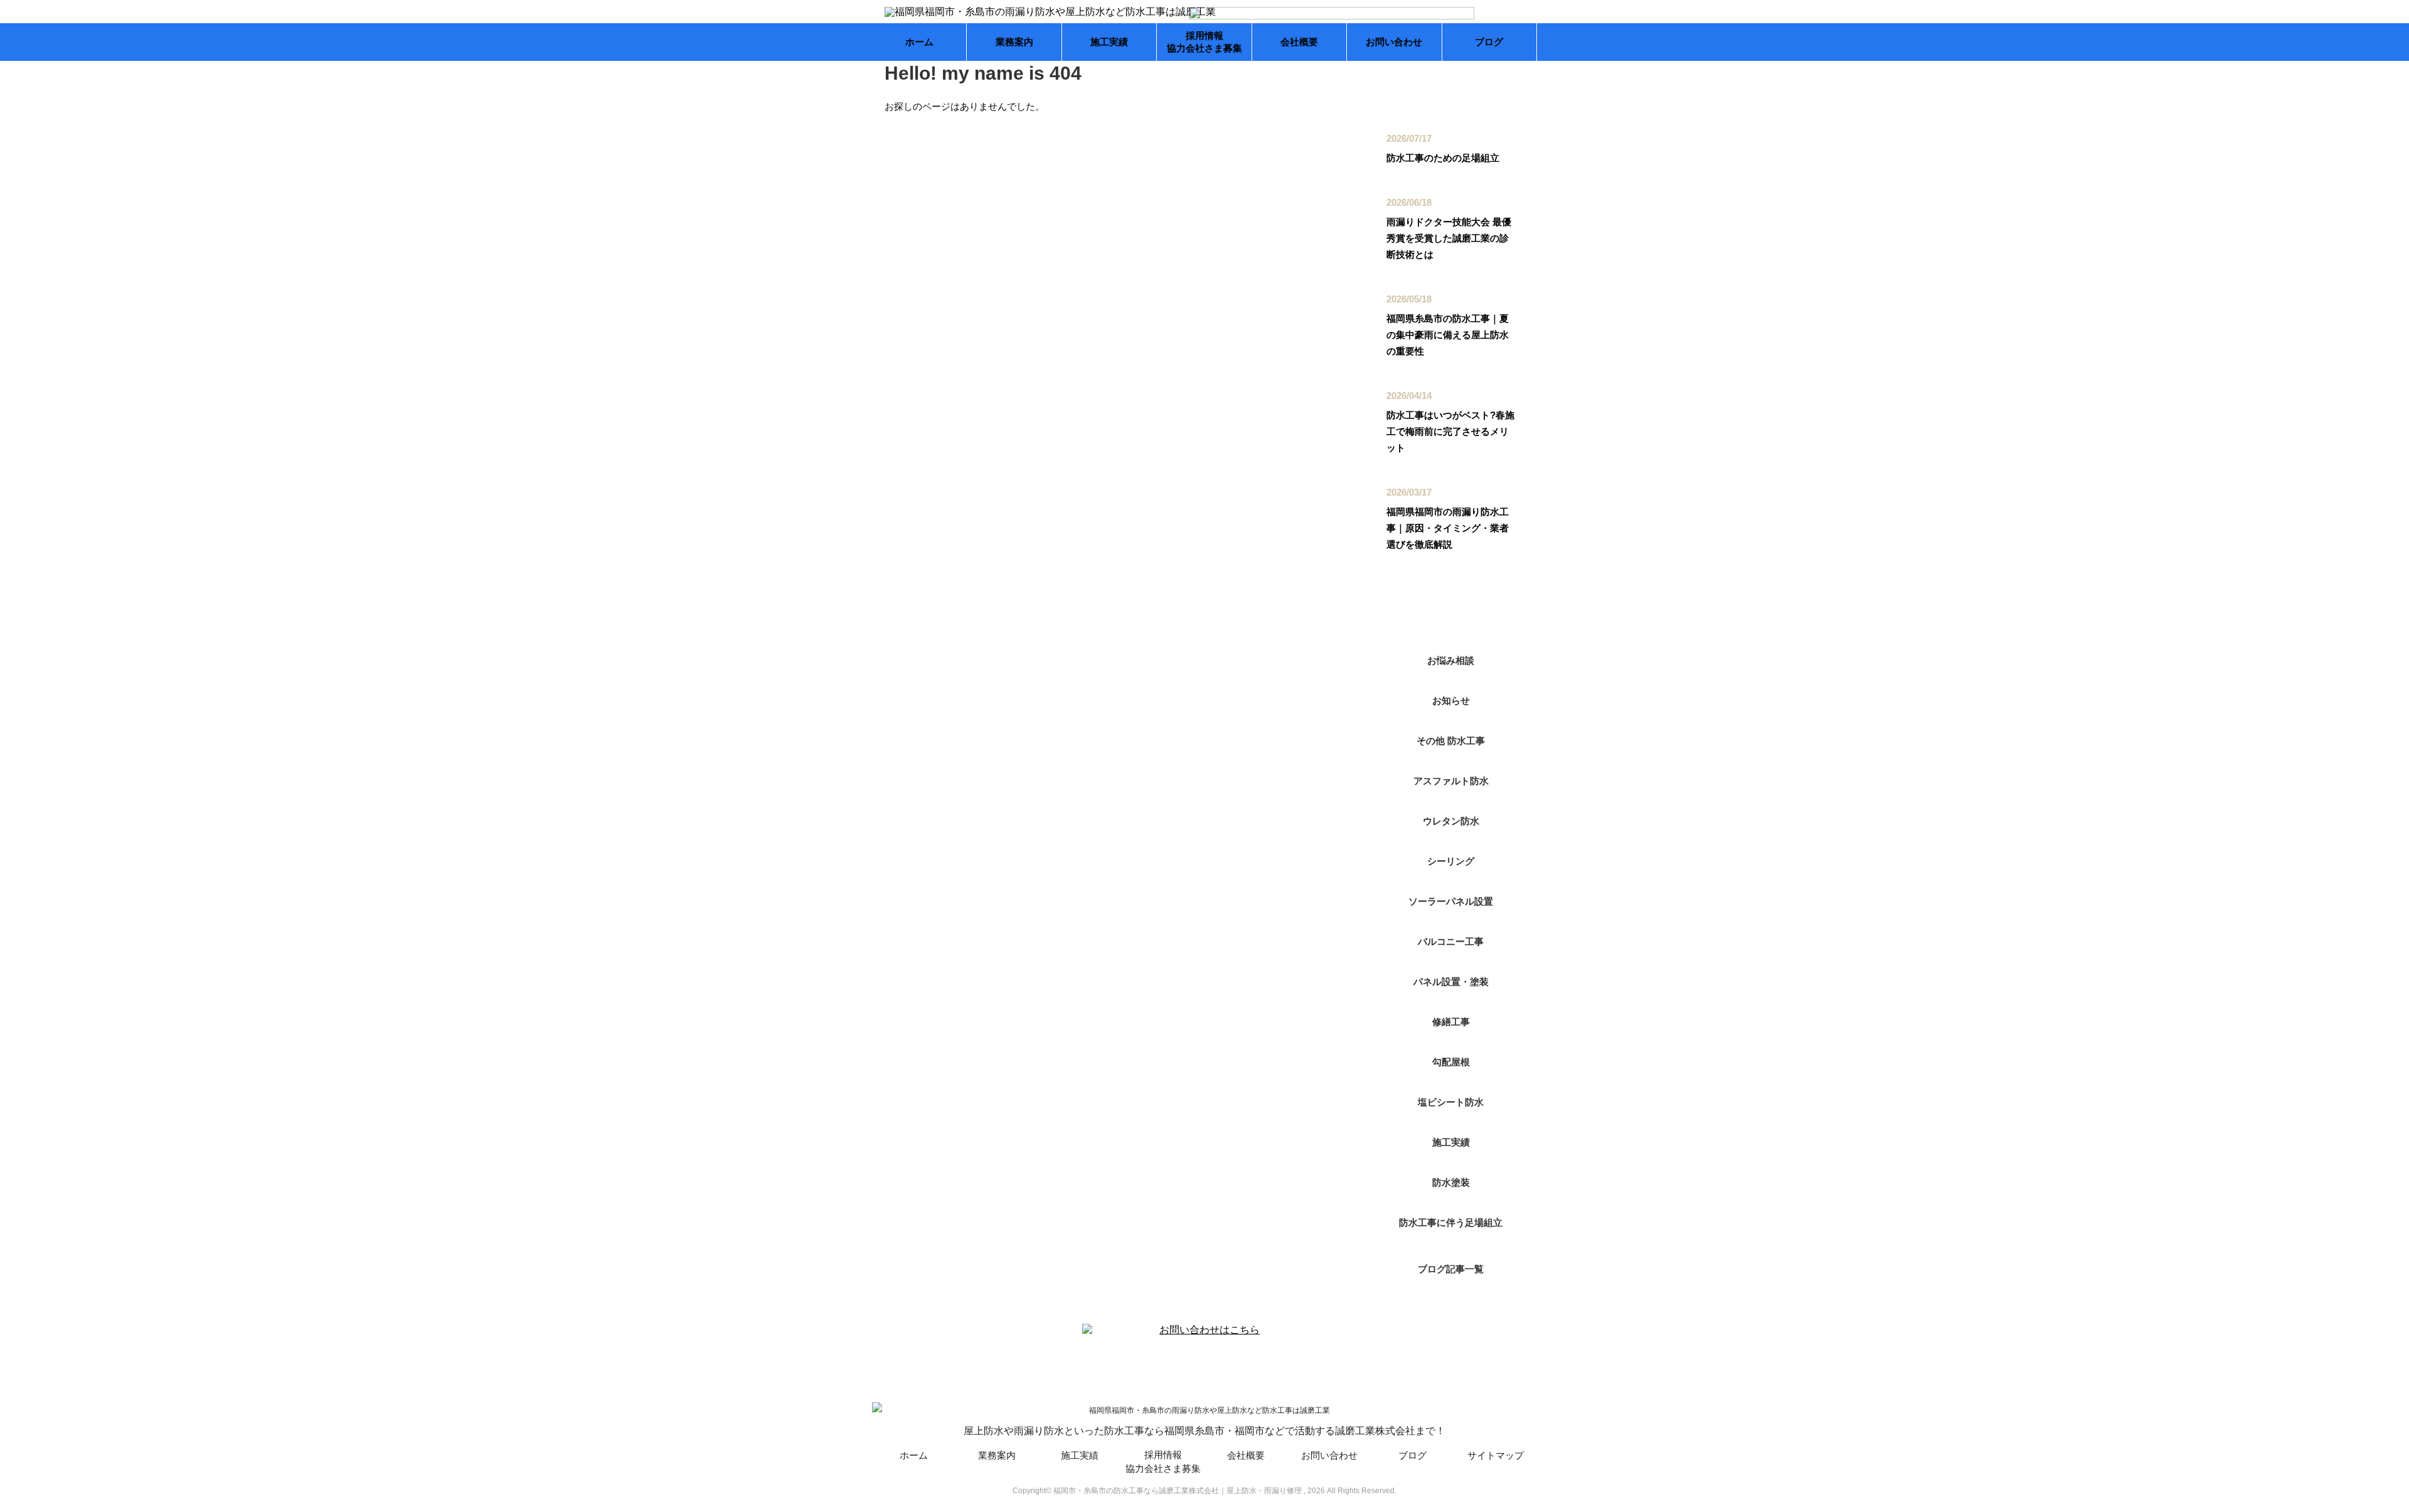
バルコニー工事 (1451, 941)
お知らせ (1451, 700)
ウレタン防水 (1451, 821)
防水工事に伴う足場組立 (1451, 1222)
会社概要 (1299, 42)
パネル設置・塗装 (1451, 982)
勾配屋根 (1451, 1062)
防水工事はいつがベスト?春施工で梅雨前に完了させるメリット (1450, 431)
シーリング (1451, 861)
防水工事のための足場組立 (1443, 158)
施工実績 (1109, 42)
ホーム (919, 42)
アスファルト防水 (1451, 781)
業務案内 (1014, 42)
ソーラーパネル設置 (1451, 901)
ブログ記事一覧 (1451, 1269)
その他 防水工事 (1451, 741)
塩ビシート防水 (1451, 1102)
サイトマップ (1496, 1455)
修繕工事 (1451, 1022)
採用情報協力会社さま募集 (1204, 42)
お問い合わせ (1394, 42)
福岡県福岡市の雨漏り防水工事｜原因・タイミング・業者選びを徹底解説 (1448, 528)
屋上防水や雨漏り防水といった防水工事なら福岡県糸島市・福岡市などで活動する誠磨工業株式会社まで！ (1204, 1431)
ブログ (1489, 42)
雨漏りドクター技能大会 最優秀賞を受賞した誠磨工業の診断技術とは (1449, 238)
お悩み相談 (1451, 660)
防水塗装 (1451, 1182)
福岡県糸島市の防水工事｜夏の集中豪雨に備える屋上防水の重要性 (1448, 335)
